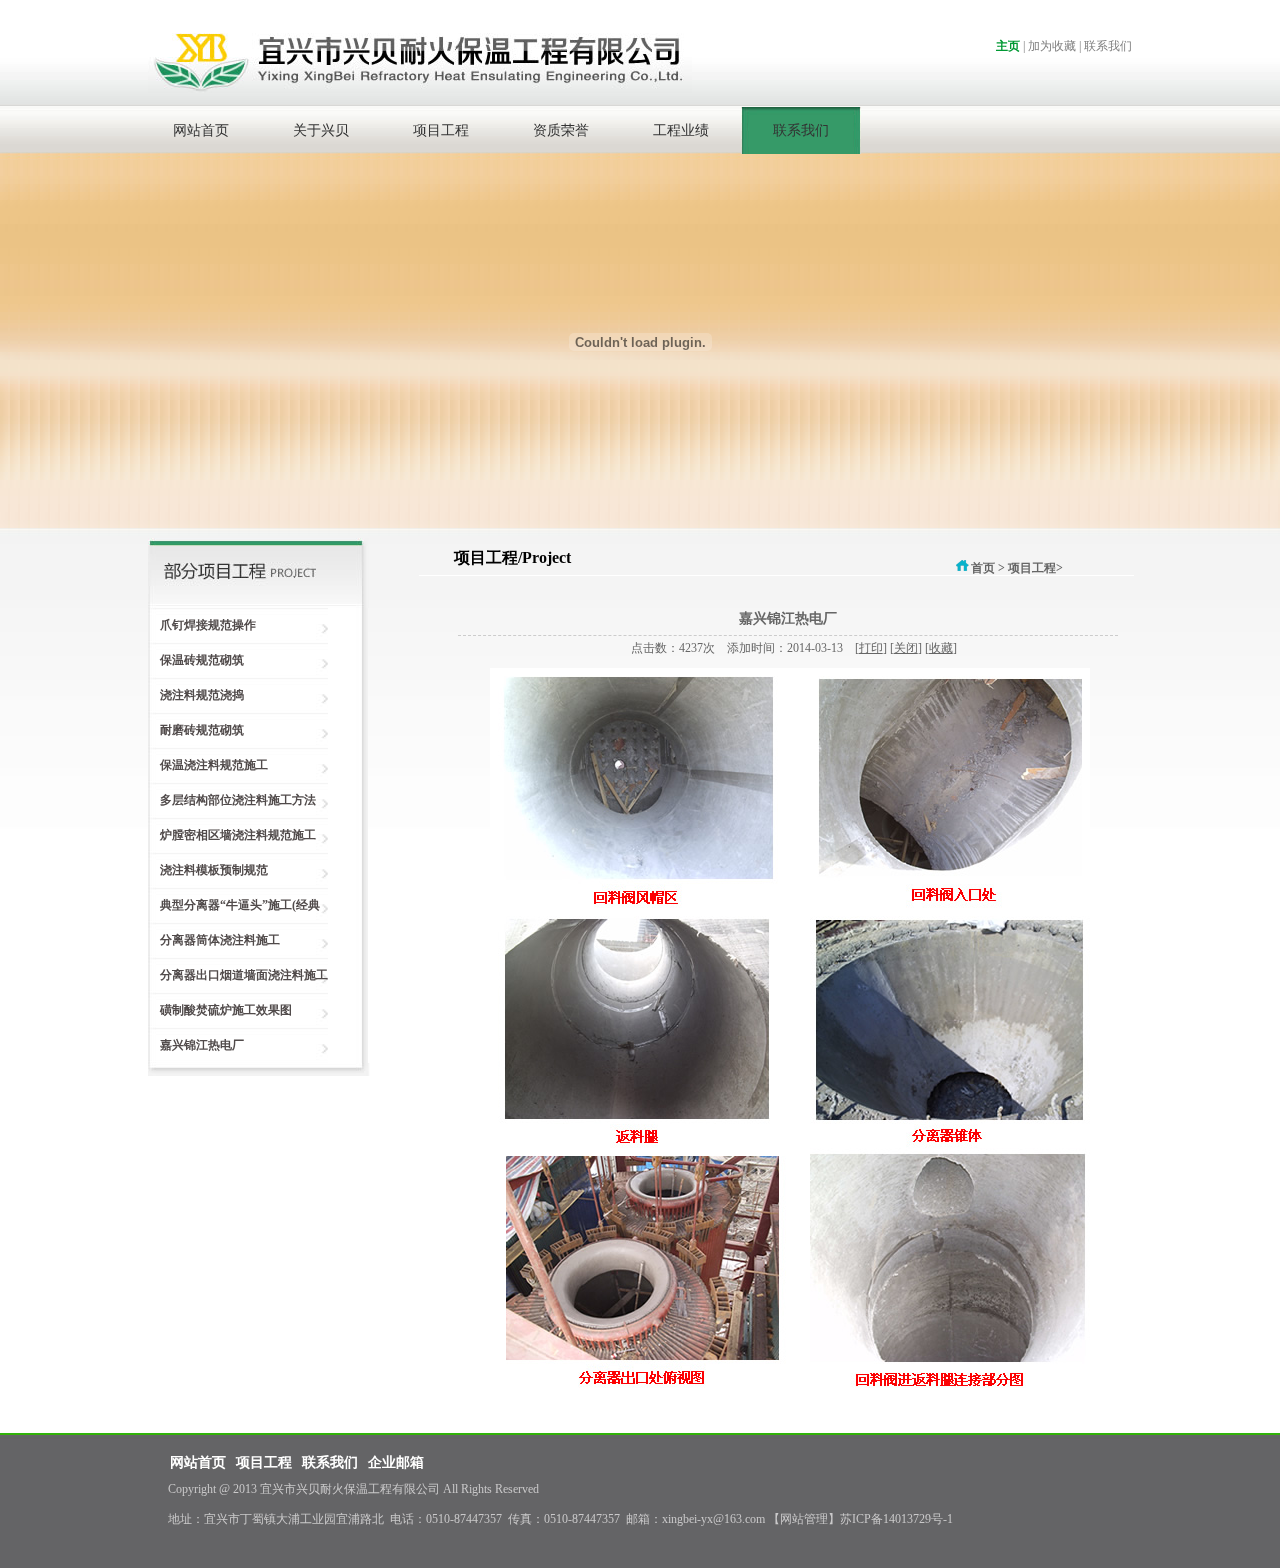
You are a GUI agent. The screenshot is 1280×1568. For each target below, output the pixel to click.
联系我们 (1108, 46)
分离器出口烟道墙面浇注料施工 (238, 975)
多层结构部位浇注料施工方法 (232, 800)
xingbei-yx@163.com (713, 1519)
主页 (1008, 46)
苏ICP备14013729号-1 (896, 1519)
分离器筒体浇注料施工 (214, 940)
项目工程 (441, 130)
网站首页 (201, 130)
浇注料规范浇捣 (196, 695)
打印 (871, 648)
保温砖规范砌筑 (196, 660)
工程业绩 (681, 130)
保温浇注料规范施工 (208, 765)
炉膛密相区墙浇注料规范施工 (232, 835)
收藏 (941, 648)
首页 (983, 568)
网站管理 (804, 1519)
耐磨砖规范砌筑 (196, 730)
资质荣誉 (561, 130)
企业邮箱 (396, 1462)
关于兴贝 (321, 130)
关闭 (906, 648)
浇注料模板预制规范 (208, 870)
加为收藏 (1052, 46)
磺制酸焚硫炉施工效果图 (220, 1010)
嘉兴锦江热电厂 (196, 1045)
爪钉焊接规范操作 (202, 625)
